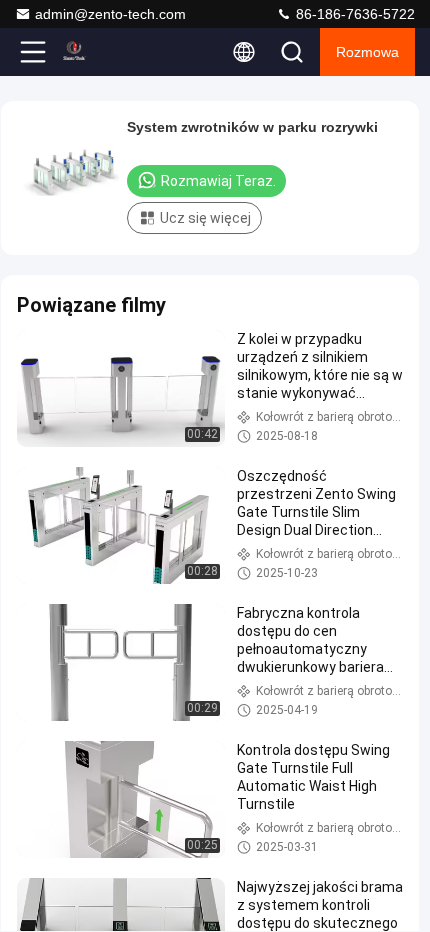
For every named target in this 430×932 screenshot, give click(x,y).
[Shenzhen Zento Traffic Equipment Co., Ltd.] (99, 52)
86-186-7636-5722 (353, 14)
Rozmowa (367, 52)
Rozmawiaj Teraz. (218, 181)
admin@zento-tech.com (110, 14)
